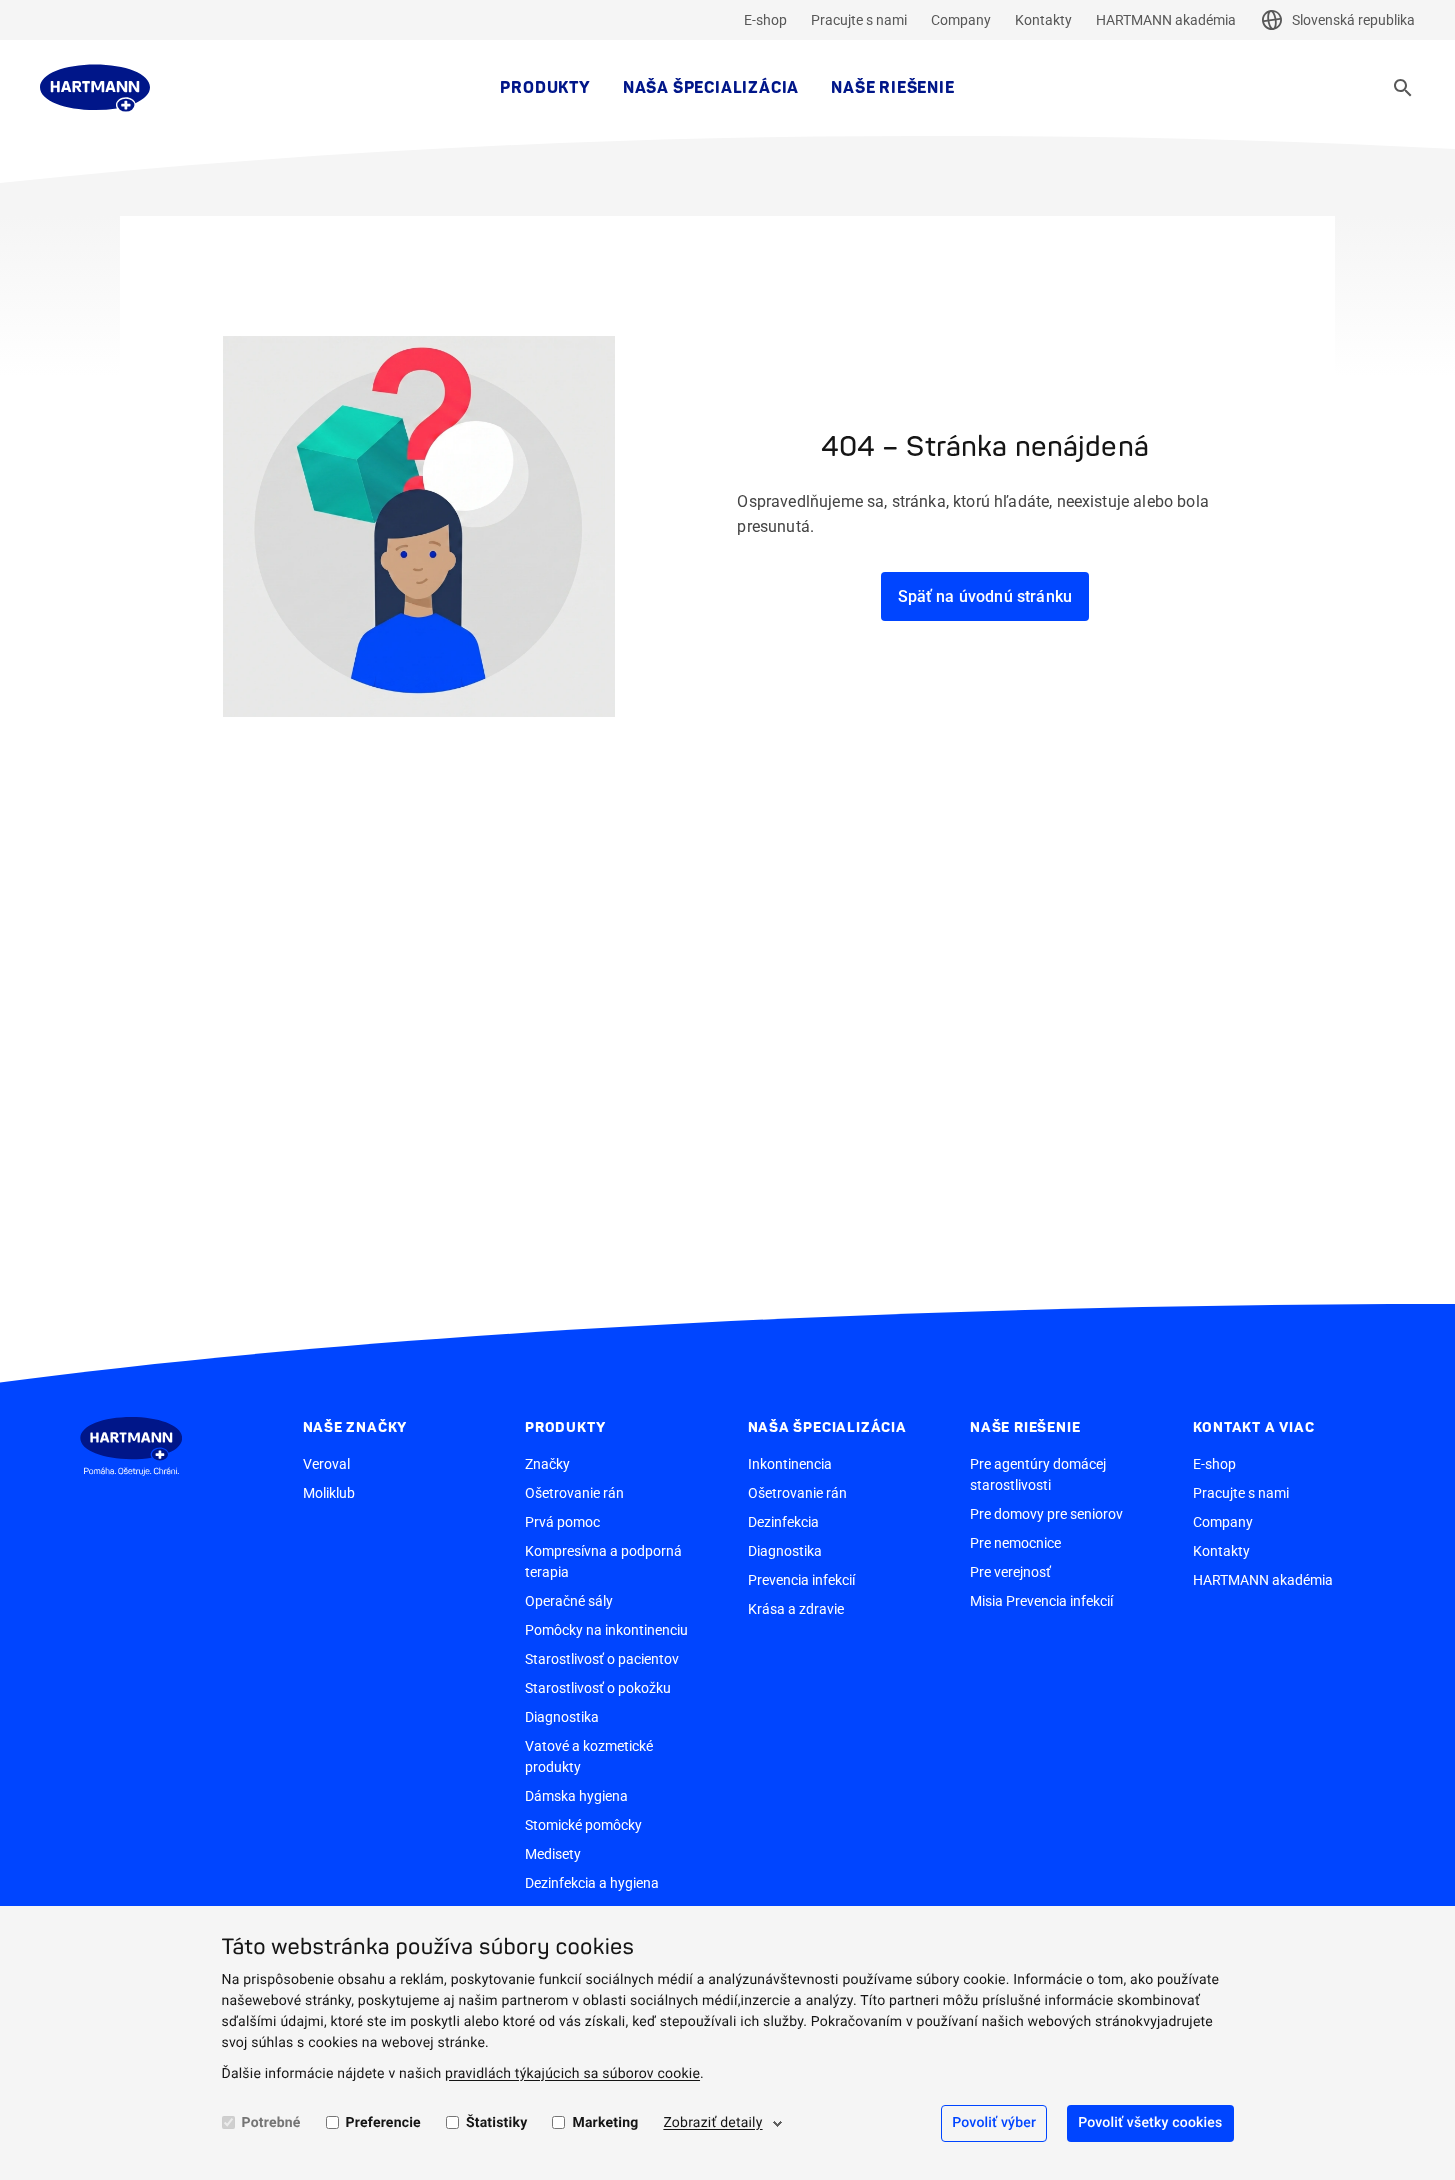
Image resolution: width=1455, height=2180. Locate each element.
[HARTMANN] (95, 88)
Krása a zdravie (796, 1609)
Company (961, 20)
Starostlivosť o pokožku (598, 1688)
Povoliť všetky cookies (1150, 2123)
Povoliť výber (994, 2123)
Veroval (326, 1464)
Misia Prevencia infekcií (1041, 1601)
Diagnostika (562, 1717)
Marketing (605, 2123)
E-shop (765, 20)
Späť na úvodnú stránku (985, 596)
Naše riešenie (892, 88)
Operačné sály (569, 1601)
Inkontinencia (790, 1464)
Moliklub (329, 1493)
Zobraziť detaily (712, 2123)
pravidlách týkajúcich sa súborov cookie (572, 2074)
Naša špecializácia (711, 88)
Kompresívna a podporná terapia (603, 1561)
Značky (547, 1464)
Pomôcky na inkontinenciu (606, 1630)
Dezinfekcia (783, 1522)
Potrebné (271, 2123)
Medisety (553, 1854)
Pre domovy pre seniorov (1046, 1514)
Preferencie (383, 2123)
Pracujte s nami (859, 20)
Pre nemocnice (1015, 1543)
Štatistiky (497, 2123)
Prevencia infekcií (801, 1580)
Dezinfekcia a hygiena (592, 1883)
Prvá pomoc (562, 1522)
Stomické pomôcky (583, 1825)
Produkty (545, 88)
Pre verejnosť (1010, 1572)
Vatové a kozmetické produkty (589, 1756)
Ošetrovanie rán (574, 1493)
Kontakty (1043, 20)
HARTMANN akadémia (1166, 20)
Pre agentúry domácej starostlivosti (1038, 1474)
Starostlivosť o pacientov (602, 1659)
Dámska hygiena (576, 1796)
